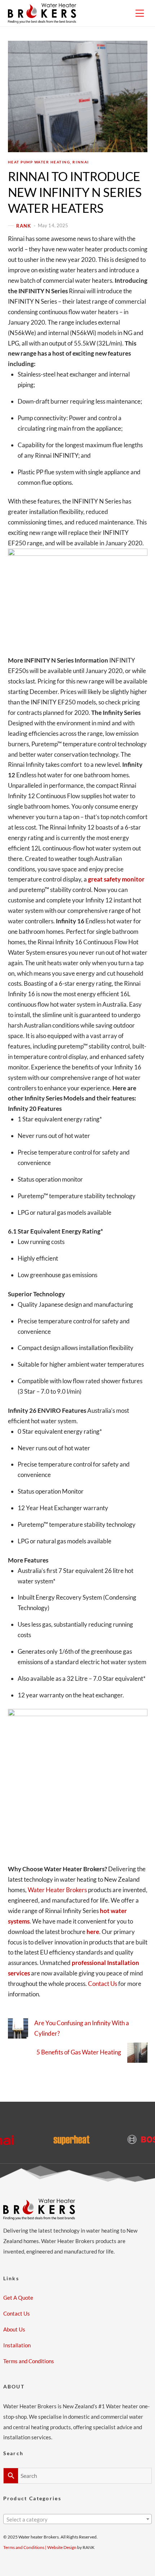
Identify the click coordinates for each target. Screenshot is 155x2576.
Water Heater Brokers (57, 1890)
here (93, 1932)
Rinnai (81, 162)
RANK (24, 225)
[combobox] (78, 2519)
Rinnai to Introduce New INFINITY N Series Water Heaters (75, 192)
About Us (14, 2329)
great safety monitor (116, 879)
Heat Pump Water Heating (39, 162)
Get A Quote (18, 2298)
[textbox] (78, 2520)
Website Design (62, 2547)
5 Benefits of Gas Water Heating (79, 2052)
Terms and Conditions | (25, 2547)
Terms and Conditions (29, 2361)
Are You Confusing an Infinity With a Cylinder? (82, 2028)
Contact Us (103, 1984)
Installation (17, 2345)
